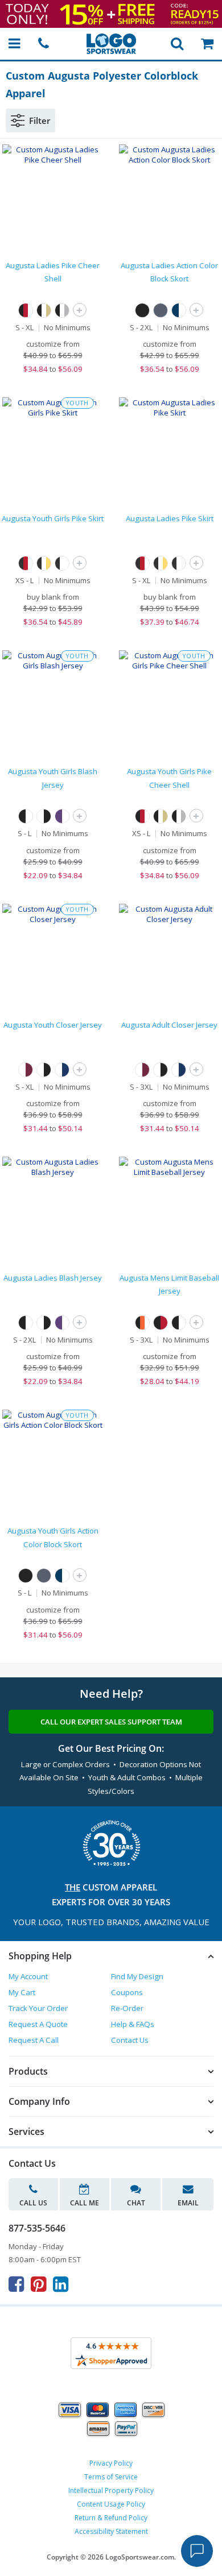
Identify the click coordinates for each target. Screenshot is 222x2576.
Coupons (127, 1992)
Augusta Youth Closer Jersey (53, 1025)
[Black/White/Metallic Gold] (44, 310)
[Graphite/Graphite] (161, 310)
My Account (28, 1976)
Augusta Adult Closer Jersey (169, 1025)
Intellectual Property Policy (111, 2490)
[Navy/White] (179, 310)
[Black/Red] (161, 1323)
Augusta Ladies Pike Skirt (170, 518)
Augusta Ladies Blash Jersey (53, 1278)
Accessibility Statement (111, 2531)
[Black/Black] (142, 310)
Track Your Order (38, 2008)
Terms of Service (111, 2477)
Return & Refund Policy (111, 2518)
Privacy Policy (111, 2463)
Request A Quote (38, 2024)
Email (188, 2203)
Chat (136, 2203)
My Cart (22, 1992)
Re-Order (127, 2008)
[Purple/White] (62, 816)
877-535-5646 (37, 2228)
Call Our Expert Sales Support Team (111, 1722)
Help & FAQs (133, 2024)
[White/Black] (44, 816)
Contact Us (130, 2040)
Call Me (85, 2203)
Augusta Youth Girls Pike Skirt (53, 518)
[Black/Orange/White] (142, 1323)
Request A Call (34, 2040)
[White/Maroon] (26, 1070)
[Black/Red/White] (26, 310)
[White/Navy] (62, 1070)
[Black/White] (26, 816)
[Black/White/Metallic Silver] (62, 310)
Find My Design (137, 1976)
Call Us (33, 2203)
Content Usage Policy (111, 2504)
